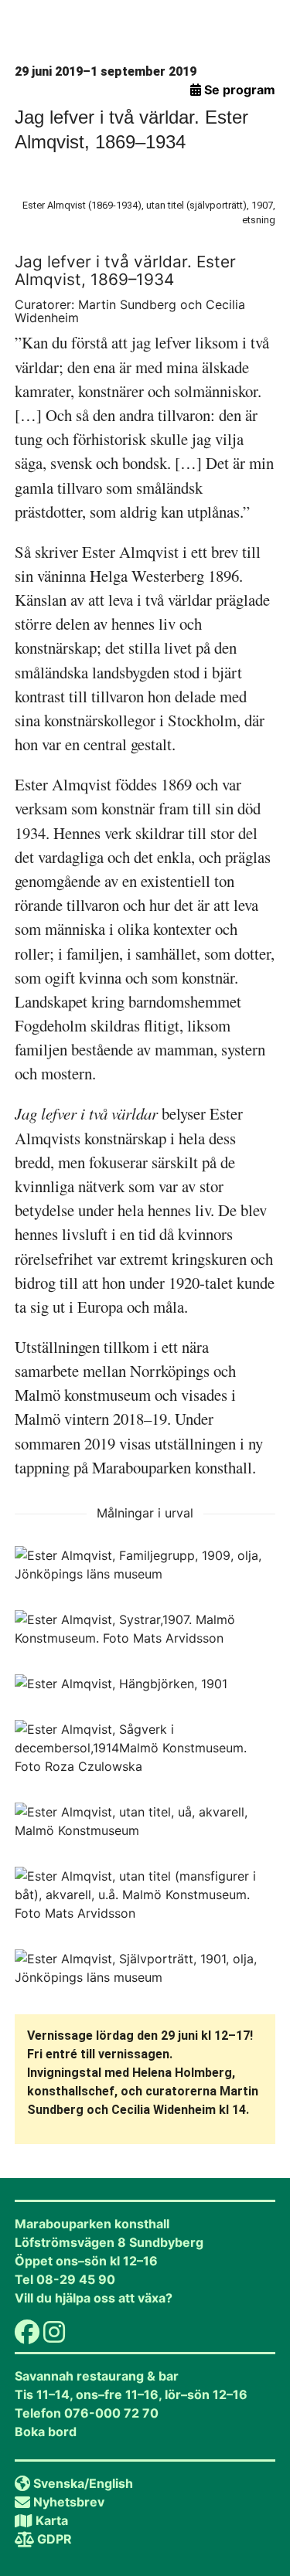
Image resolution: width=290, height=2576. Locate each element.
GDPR (55, 2539)
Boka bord (46, 2432)
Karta (52, 2520)
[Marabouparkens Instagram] (54, 2336)
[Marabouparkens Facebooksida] (27, 2336)
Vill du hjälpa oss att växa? (94, 2298)
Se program (238, 90)
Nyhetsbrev (69, 2502)
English (111, 2483)
